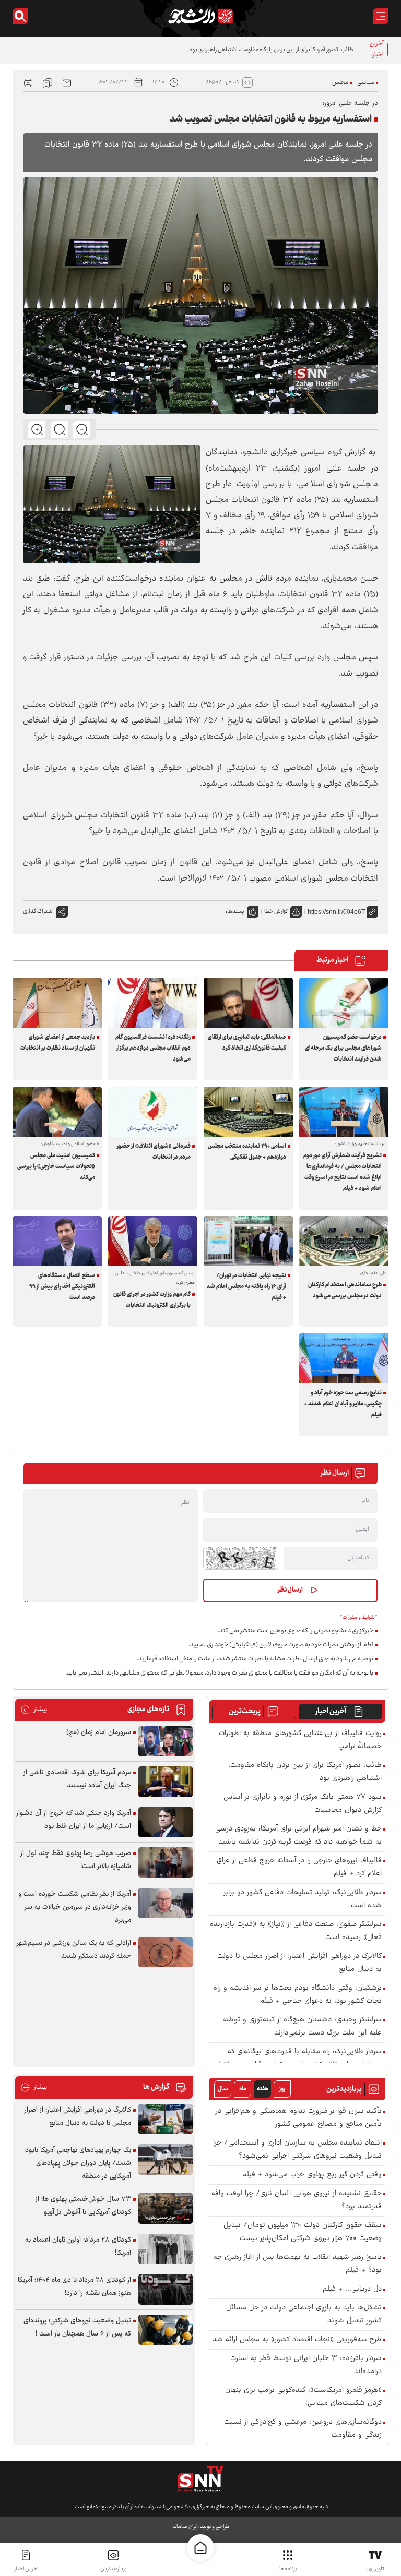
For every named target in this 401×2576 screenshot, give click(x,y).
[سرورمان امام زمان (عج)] (166, 1742)
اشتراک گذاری (38, 912)
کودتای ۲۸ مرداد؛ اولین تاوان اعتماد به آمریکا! (78, 2247)
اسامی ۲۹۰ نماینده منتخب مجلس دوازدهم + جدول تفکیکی (247, 1152)
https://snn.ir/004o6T (336, 912)
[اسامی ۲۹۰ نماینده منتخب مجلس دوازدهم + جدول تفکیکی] (248, 1112)
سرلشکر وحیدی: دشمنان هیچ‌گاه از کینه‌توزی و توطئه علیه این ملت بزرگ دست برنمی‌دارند (302, 2027)
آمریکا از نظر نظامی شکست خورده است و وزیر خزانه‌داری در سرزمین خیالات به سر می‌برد (75, 1907)
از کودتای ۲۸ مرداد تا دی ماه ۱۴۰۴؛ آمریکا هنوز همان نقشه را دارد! (74, 2287)
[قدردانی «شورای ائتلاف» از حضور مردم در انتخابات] (153, 1112)
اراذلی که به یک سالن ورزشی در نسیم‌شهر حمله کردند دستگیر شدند (74, 1950)
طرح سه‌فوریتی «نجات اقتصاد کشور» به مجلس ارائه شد (297, 2340)
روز (282, 2089)
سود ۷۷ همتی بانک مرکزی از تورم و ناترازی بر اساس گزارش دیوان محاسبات (303, 1804)
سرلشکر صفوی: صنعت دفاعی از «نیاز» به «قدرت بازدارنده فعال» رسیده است (296, 1931)
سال (223, 2089)
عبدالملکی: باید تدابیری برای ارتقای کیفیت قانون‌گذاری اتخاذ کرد (247, 1043)
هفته (263, 2089)
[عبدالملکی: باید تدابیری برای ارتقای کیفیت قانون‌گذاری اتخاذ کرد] (248, 1003)
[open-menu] (381, 16)
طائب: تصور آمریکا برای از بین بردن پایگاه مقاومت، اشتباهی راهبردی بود (271, 50)
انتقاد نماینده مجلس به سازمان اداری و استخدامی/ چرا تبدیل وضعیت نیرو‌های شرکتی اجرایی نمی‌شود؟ (297, 2150)
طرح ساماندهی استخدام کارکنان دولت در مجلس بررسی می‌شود (345, 1291)
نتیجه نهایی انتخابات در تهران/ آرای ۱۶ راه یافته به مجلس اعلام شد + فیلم (246, 1287)
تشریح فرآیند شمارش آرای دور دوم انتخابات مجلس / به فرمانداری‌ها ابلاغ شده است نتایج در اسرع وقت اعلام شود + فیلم (343, 1172)
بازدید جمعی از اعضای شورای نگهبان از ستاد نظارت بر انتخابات (58, 1043)
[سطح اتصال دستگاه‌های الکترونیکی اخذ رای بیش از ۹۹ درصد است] (57, 1241)
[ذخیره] (48, 82)
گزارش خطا (276, 912)
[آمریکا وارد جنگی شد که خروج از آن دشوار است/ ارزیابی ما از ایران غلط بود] (166, 1822)
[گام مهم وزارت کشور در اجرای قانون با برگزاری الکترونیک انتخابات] (153, 1241)
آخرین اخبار (331, 1712)
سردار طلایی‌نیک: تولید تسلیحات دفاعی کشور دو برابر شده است (303, 1899)
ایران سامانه (185, 2527)
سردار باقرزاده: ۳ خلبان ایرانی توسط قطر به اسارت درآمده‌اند (306, 2365)
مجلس (340, 83)
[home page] (200, 2548)
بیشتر (34, 1710)
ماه (243, 2089)
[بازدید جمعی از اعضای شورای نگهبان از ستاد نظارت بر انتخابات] (57, 1003)
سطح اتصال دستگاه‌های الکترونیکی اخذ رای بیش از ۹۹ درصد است (62, 1287)
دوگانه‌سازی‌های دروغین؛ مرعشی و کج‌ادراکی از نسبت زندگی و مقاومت (303, 2429)
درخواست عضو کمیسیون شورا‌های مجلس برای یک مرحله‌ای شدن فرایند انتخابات (343, 1048)
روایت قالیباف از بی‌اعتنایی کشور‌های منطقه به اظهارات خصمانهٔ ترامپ (300, 1740)
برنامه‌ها (288, 2569)
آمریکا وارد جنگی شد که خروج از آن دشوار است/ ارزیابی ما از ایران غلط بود (74, 1820)
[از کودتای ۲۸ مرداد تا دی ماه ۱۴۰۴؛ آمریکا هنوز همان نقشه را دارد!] (166, 2289)
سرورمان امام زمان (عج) (99, 1732)
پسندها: (235, 912)
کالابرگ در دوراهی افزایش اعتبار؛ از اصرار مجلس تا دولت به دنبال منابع (299, 1963)
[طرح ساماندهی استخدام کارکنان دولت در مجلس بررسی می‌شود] (344, 1241)
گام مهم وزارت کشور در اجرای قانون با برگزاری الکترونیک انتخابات (152, 1300)
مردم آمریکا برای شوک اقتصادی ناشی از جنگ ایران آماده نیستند (77, 1779)
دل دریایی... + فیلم (352, 2289)
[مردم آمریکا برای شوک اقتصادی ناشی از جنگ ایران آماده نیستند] (166, 1782)
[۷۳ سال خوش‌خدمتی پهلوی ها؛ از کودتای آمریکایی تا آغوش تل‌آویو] (166, 2208)
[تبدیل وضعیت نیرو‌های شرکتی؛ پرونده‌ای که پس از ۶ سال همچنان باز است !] (166, 2330)
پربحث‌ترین (245, 1712)
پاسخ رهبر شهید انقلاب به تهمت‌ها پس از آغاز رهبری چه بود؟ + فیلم (298, 2264)
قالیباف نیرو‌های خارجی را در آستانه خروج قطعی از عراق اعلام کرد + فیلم (299, 1868)
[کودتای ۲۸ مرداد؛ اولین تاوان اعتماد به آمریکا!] (166, 2249)
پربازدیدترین (113, 2569)
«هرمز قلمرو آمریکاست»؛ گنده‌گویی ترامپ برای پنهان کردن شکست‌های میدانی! (303, 2397)
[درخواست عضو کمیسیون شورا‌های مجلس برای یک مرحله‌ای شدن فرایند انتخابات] (344, 1003)
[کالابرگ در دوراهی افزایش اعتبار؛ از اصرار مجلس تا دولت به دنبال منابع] (166, 2119)
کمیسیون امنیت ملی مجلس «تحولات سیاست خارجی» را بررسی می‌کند (56, 1167)
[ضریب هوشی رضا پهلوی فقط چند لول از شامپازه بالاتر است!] (166, 1863)
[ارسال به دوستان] (67, 82)
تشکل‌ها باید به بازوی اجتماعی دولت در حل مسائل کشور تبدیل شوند (304, 2315)
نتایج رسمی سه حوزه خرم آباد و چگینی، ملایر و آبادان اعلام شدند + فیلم (343, 1404)
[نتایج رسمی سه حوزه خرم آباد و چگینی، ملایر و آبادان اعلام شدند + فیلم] (344, 1358)
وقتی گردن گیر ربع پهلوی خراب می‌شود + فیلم (312, 2175)
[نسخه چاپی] (28, 82)
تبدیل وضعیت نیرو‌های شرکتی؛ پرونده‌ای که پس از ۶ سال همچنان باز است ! (77, 2327)
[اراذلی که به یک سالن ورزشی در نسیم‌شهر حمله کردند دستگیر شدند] (166, 1952)
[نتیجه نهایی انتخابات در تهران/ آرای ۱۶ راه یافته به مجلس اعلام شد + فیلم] (248, 1241)
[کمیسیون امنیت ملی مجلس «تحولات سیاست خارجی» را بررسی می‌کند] (57, 1112)
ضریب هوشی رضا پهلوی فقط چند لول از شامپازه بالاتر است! (76, 1860)
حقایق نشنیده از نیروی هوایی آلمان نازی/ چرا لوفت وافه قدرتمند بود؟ (297, 2200)
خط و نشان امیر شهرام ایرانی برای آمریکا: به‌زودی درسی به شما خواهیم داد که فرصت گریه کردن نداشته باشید (298, 1836)
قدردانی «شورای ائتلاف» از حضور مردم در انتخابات (154, 1152)
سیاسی (366, 83)
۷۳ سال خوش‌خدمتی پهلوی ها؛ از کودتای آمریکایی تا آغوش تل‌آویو (83, 2206)
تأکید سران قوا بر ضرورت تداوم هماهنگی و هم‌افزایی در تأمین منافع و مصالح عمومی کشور (299, 2118)
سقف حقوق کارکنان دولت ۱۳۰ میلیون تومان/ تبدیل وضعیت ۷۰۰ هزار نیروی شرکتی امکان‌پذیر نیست (303, 2232)
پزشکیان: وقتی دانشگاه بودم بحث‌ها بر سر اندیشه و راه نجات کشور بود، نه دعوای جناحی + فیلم (298, 1995)
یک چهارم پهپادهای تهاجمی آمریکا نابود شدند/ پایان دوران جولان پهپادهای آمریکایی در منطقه (78, 2163)
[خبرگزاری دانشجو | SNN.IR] (200, 16)
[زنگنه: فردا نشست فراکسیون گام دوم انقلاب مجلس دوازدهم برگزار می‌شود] (153, 1003)
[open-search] (20, 16)
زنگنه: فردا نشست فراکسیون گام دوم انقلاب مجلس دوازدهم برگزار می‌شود (153, 1048)
